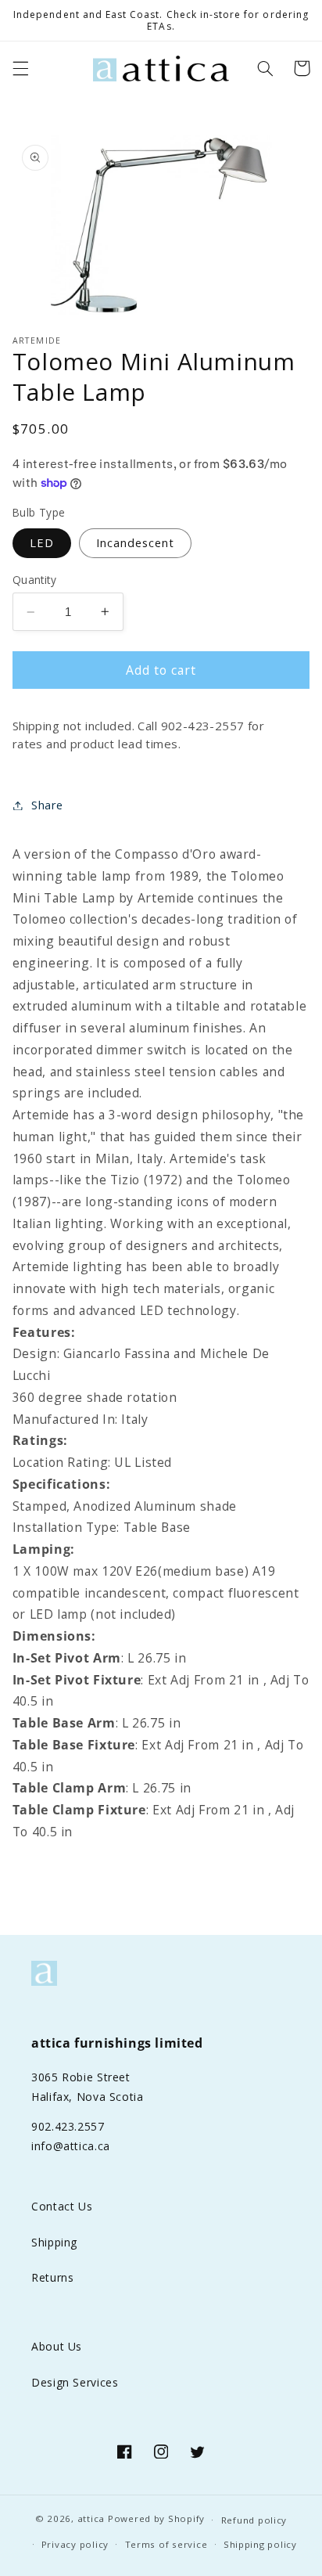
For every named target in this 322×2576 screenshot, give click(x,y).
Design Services (75, 2382)
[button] (20, 68)
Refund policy (254, 2520)
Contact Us (62, 2206)
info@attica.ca (71, 2146)
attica (91, 2519)
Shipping (54, 2242)
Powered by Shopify (156, 2519)
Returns (52, 2277)
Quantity (34, 580)
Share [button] (47, 805)
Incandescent (136, 542)
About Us (57, 2346)
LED (42, 542)
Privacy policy (75, 2544)
